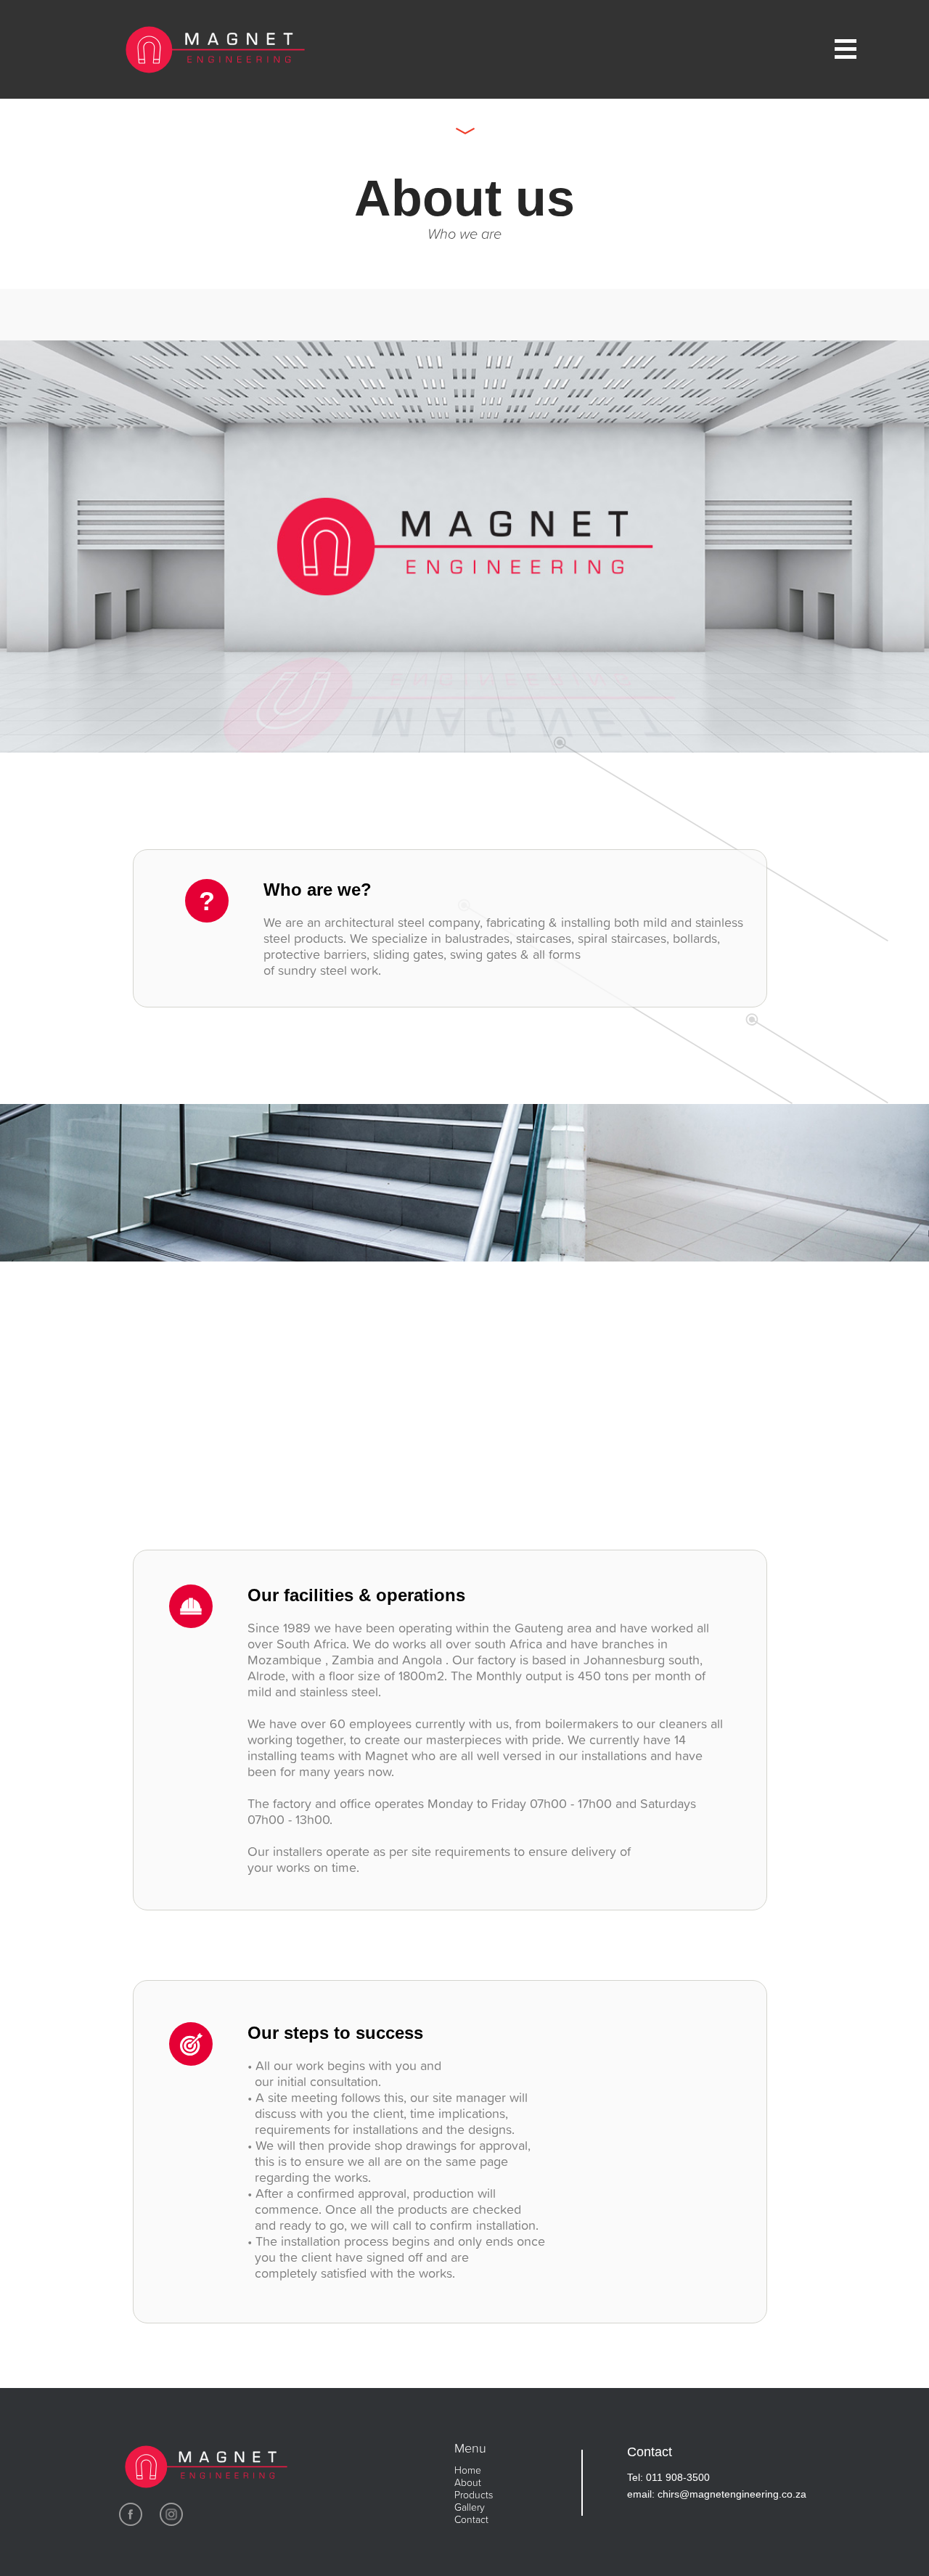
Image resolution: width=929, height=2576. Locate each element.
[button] (785, 49)
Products (474, 2494)
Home (468, 2470)
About (468, 2482)
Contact (471, 2519)
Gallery (470, 2507)
